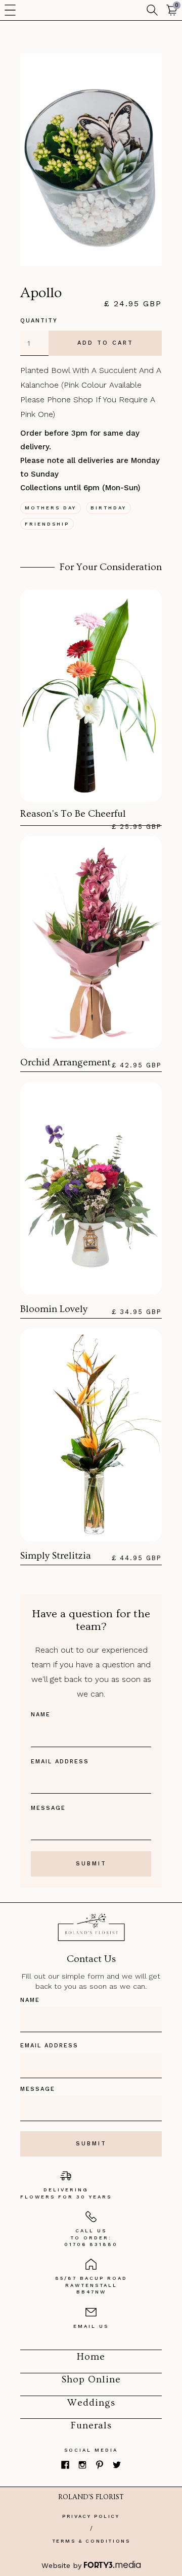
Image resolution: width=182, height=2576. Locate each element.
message (48, 1808)
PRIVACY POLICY (91, 2516)
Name (41, 1715)
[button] (10, 10)
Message (38, 2089)
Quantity (39, 321)
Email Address (60, 1762)
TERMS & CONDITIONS (91, 2541)
